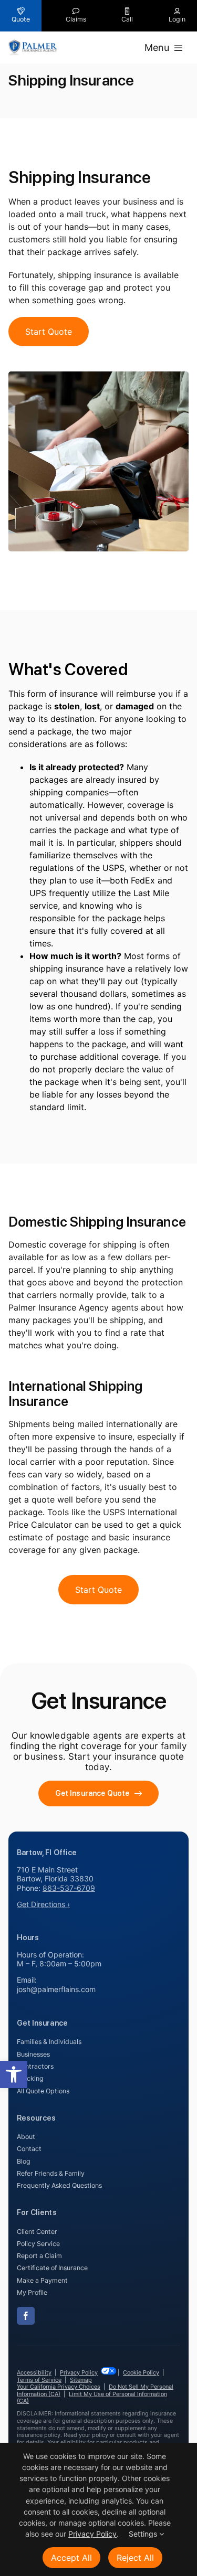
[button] (14, 2074)
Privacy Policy (79, 2372)
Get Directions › (43, 1904)
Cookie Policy (141, 2372)
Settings (144, 2534)
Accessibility (34, 2372)
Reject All (135, 2558)
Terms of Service (39, 2380)
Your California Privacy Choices (59, 2387)
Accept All (71, 2558)
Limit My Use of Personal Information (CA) (92, 2397)
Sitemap (81, 2380)
